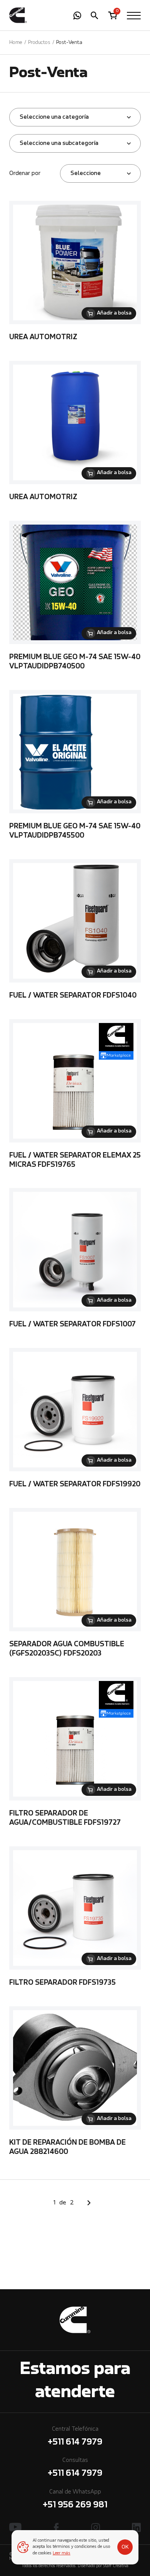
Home (16, 43)
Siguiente (89, 2203)
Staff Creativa (116, 2566)
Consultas (75, 2468)
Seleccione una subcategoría (59, 143)
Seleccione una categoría (54, 117)
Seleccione (86, 173)
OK (125, 2547)
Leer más (62, 2553)
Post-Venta (69, 43)
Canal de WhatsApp (75, 2499)
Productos (39, 43)
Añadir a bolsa (114, 313)
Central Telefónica (75, 2436)
